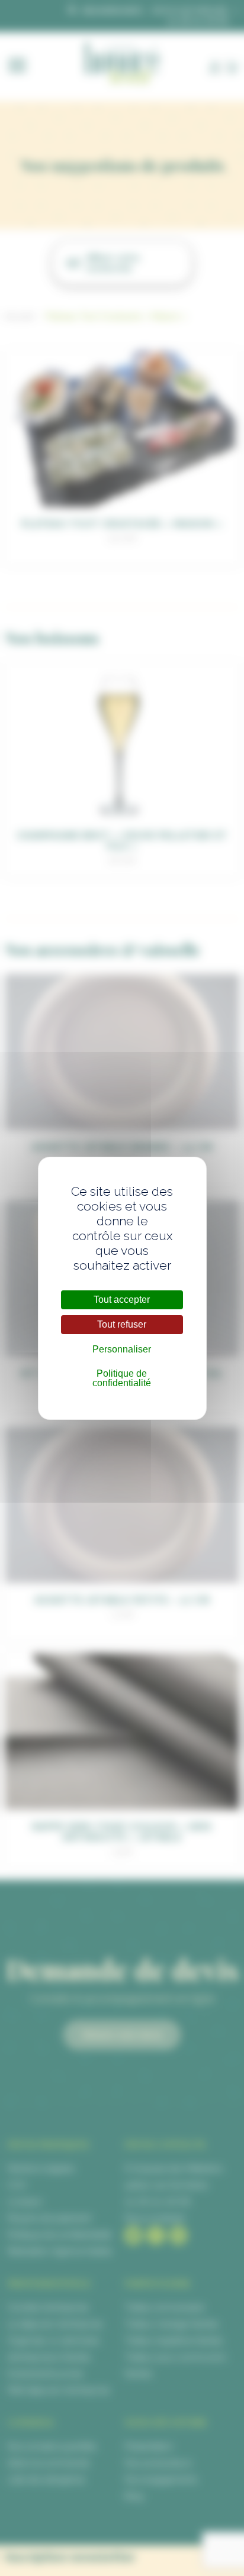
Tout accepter (122, 1300)
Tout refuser (122, 1324)
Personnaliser (122, 1349)
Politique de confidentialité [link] (122, 1378)
